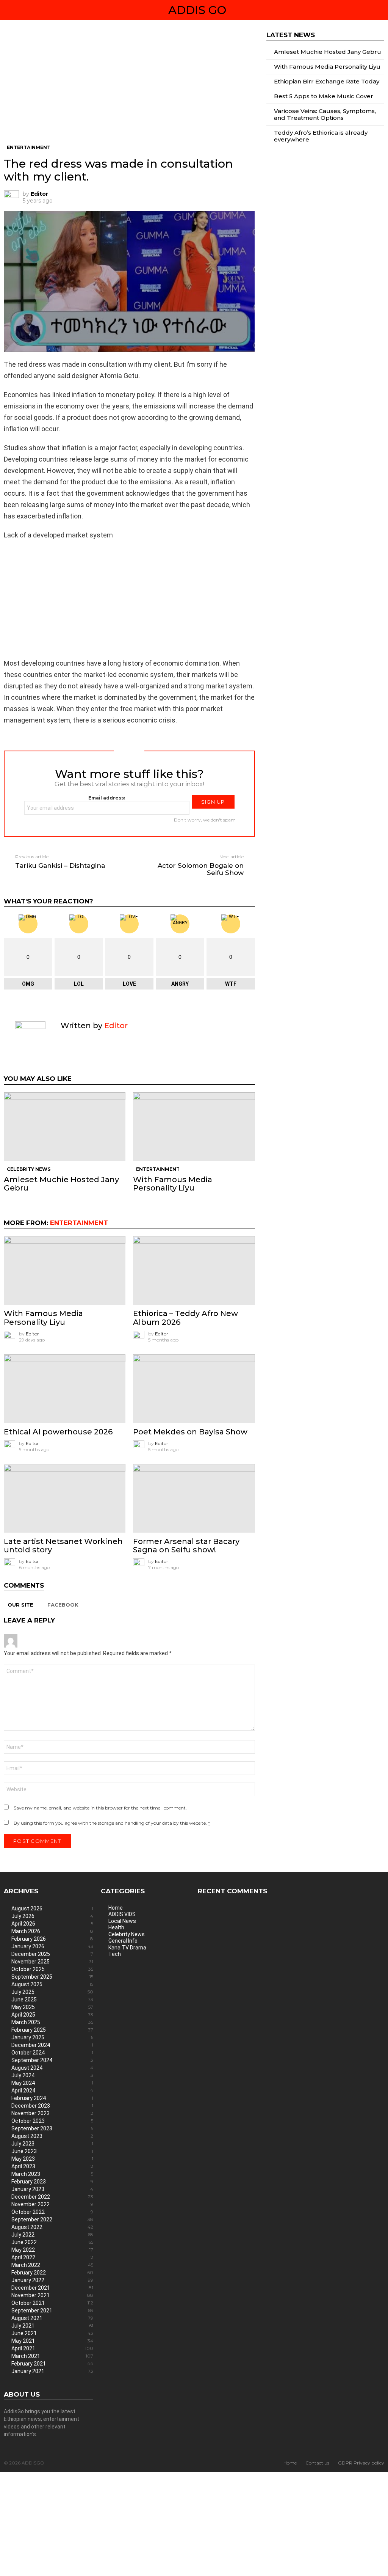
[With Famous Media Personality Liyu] (194, 1127)
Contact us (317, 2463)
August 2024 (52, 2068)
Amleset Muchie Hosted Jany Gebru (61, 1184)
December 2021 (52, 2288)
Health (116, 1927)
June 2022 (52, 2242)
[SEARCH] (381, 10)
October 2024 (52, 2053)
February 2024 (52, 2098)
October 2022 (52, 2212)
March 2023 (52, 2174)
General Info (123, 1941)
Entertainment (158, 1169)
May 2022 (52, 2250)
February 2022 (52, 2273)
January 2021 (52, 2371)
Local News (122, 1921)
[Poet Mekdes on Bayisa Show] (194, 1389)
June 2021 (52, 2333)
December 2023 (52, 2106)
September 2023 (52, 2128)
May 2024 (52, 2083)
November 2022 (52, 2204)
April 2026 (52, 1924)
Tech (115, 1954)
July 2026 (52, 1916)
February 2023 (52, 2182)
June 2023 (52, 2151)
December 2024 (52, 2045)
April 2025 (52, 2015)
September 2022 (52, 2219)
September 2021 (52, 2311)
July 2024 (52, 2075)
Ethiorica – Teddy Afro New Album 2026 (185, 1318)
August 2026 (52, 1908)
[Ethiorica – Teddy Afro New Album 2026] (194, 1270)
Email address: (107, 798)
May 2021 (52, 2341)
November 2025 (52, 1962)
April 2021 (52, 2348)
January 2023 (52, 2189)
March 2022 (52, 2265)
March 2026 (52, 1931)
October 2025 (52, 1969)
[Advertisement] (129, 88)
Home (116, 1908)
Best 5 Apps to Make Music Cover (324, 96)
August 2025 (52, 1984)
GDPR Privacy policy (361, 2463)
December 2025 (52, 1954)
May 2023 (52, 2159)
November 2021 (52, 2295)
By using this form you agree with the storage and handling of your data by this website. (112, 1823)
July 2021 (52, 2326)
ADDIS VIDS (122, 1914)
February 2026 (52, 1939)
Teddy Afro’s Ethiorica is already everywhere (321, 136)
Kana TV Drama (127, 1948)
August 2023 (52, 2136)
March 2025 (52, 2022)
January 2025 (52, 2037)
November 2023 (52, 2113)
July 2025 (52, 1992)
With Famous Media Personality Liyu (173, 1184)
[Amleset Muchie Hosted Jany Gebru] (65, 1127)
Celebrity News (29, 1169)
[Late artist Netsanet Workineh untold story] (65, 1498)
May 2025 (52, 2007)
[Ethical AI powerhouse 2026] (65, 1389)
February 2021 (52, 2364)
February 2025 (52, 2030)
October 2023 (52, 2121)
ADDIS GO (197, 10)
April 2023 (52, 2166)
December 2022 (52, 2197)
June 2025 (52, 2000)
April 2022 (52, 2257)
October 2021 (52, 2303)
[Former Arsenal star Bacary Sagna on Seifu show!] (194, 1498)
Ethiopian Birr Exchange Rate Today (327, 81)
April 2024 (52, 2091)
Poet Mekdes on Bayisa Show (190, 1432)
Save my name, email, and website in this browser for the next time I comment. (100, 1808)
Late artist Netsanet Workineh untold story (63, 1546)
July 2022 (52, 2235)
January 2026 (52, 1946)
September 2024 (52, 2060)
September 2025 (52, 1977)
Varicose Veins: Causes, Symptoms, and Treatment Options (325, 114)
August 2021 (52, 2318)
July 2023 (52, 2144)
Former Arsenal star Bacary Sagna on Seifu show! (186, 1546)
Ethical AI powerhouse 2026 (58, 1432)
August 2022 (52, 2227)
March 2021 (52, 2356)
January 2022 (52, 2280)
